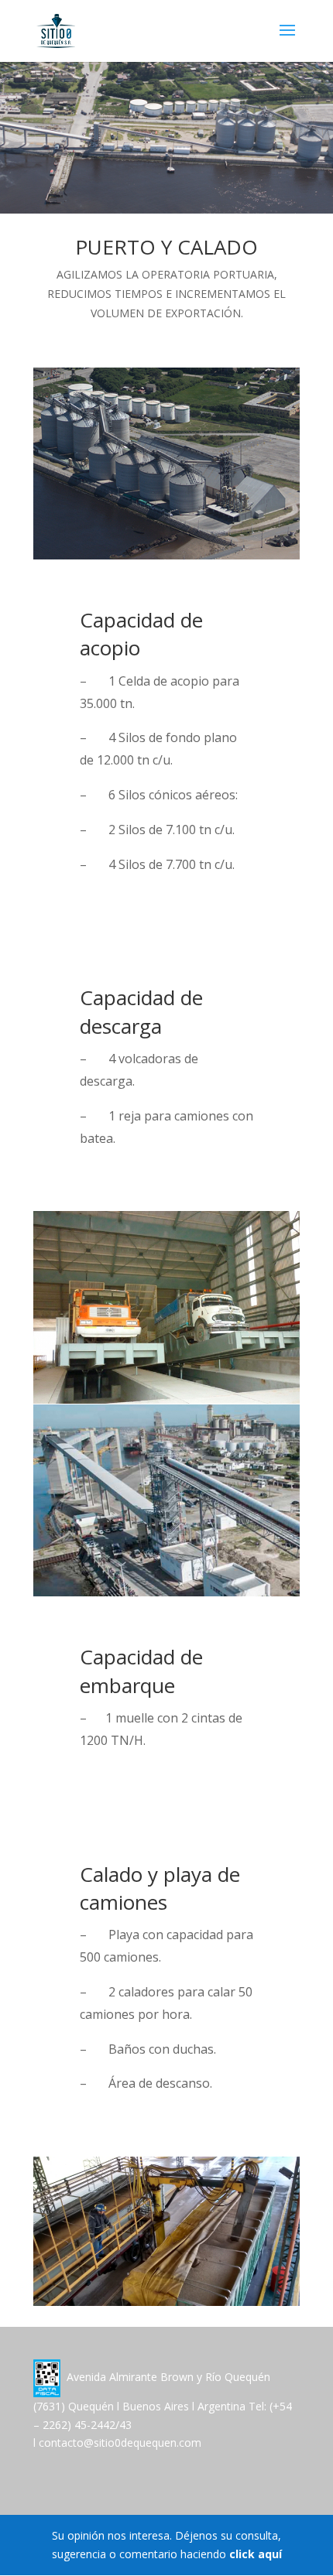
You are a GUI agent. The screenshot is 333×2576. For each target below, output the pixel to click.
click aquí (256, 2554)
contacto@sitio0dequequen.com (120, 2443)
